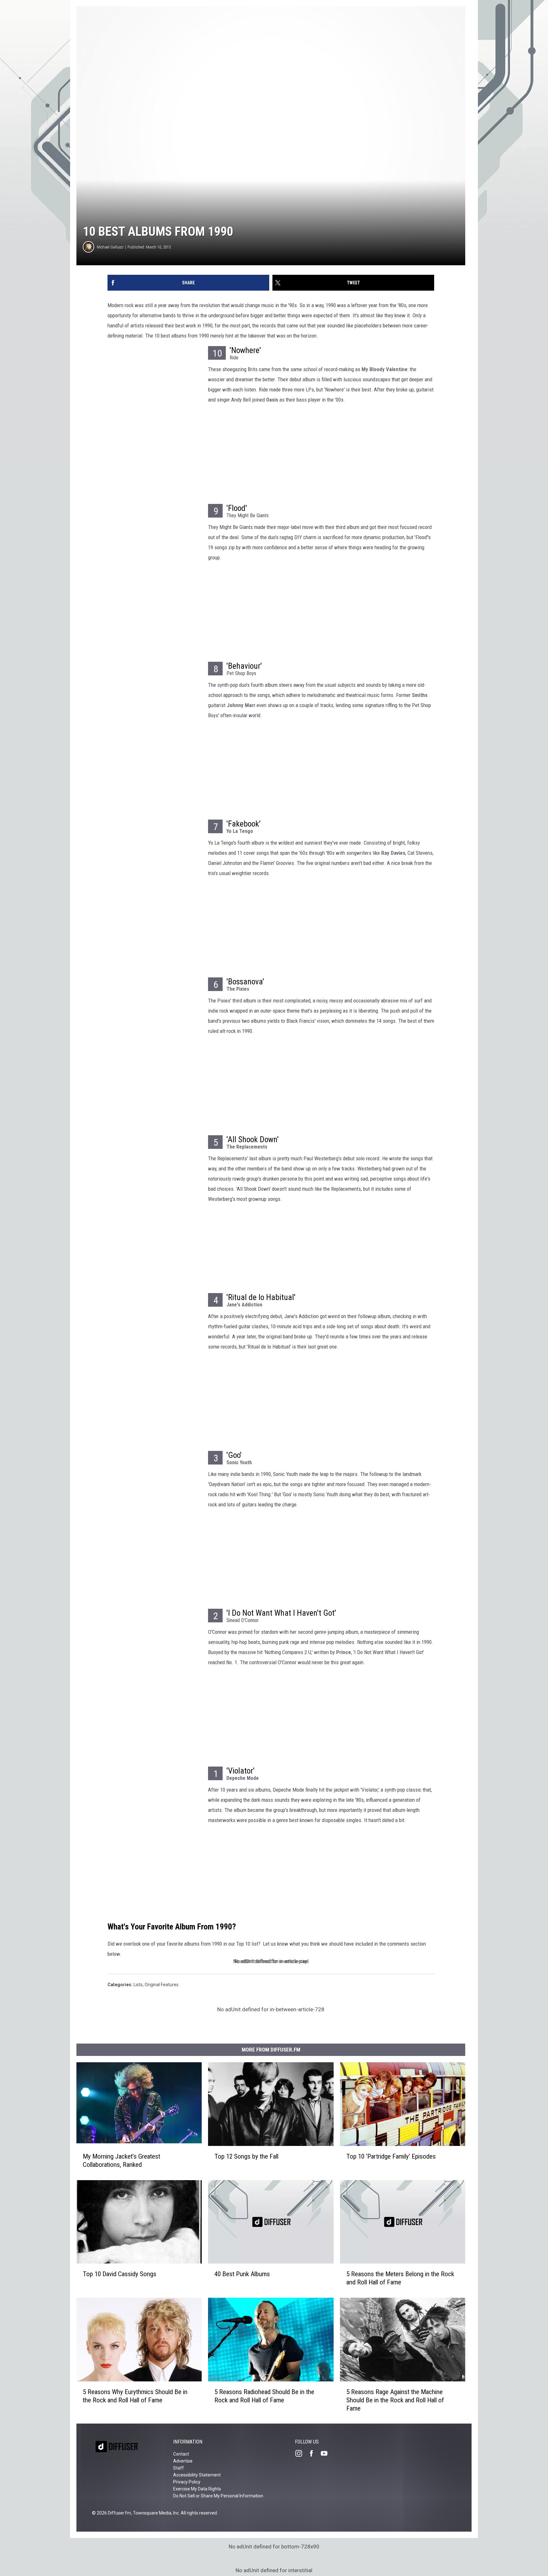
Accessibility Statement (197, 2475)
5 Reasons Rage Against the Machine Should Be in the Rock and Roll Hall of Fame (395, 2400)
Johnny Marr (241, 705)
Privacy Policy (187, 2482)
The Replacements (247, 1147)
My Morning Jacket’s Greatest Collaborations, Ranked (121, 2160)
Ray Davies (393, 853)
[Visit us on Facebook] (314, 2453)
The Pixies (238, 989)
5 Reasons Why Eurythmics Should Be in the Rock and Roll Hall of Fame (135, 2396)
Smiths (420, 695)
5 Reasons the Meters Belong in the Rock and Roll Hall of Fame (400, 2278)
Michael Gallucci (110, 247)
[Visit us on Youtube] (327, 2453)
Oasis (272, 400)
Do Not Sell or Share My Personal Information (218, 2496)
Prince (344, 1652)
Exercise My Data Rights (197, 2489)
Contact (181, 2454)
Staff (179, 2468)
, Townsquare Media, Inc (155, 2513)
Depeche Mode (243, 1778)
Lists (138, 1985)
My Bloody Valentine (385, 369)
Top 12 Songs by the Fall (246, 2156)
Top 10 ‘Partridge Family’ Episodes (391, 2156)
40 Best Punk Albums (242, 2274)
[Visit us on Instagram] (301, 2453)
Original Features (162, 1985)
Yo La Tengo (240, 831)
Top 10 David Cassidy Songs (120, 2274)
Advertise (183, 2461)
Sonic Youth (239, 1462)
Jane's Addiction (244, 1305)
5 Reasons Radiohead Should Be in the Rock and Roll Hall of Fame (264, 2396)
